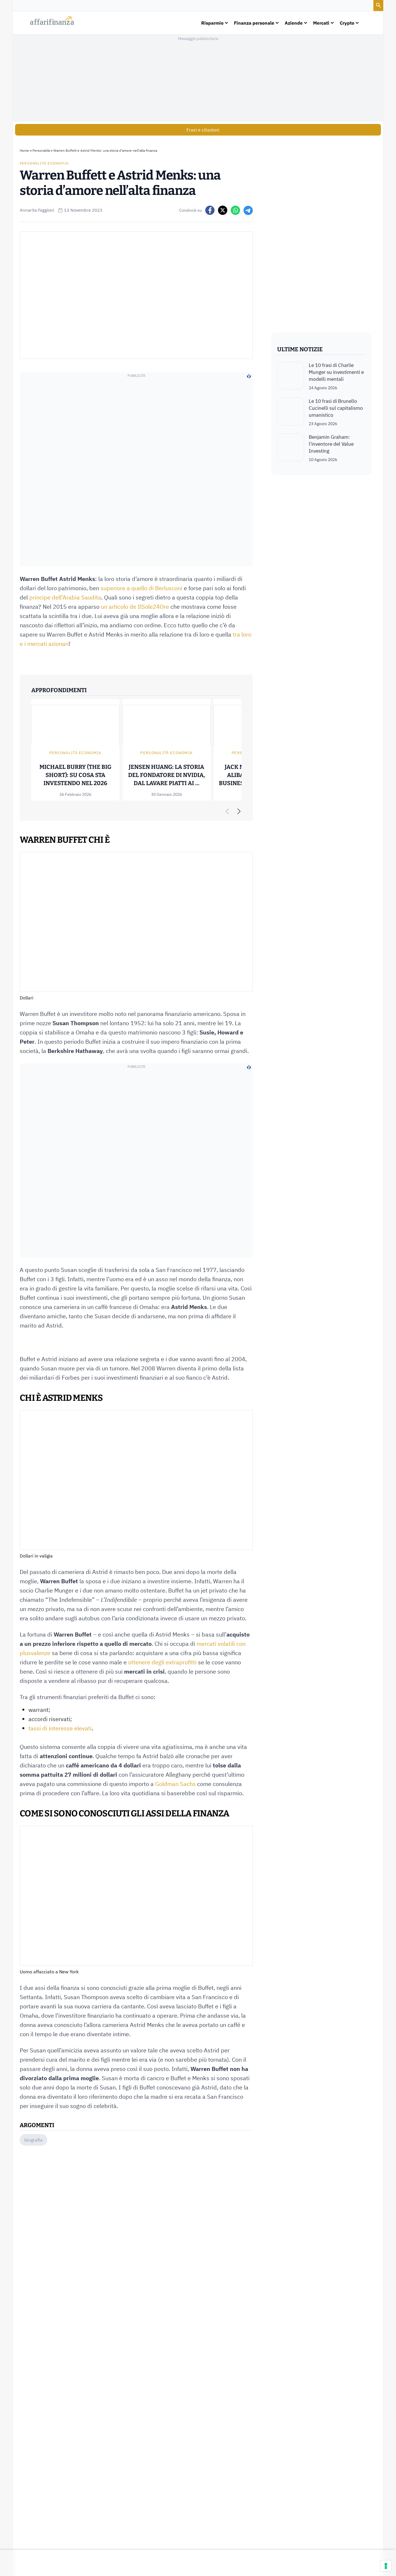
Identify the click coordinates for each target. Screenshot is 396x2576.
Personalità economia (44, 163)
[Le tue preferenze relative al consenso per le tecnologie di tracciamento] (386, 2566)
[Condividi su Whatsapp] (235, 210)
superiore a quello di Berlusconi (141, 588)
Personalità (41, 150)
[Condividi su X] (223, 210)
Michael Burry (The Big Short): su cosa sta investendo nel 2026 (75, 775)
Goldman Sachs (175, 1784)
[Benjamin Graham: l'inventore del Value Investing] (291, 448)
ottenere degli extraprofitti (162, 1662)
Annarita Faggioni (37, 210)
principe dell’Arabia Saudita (65, 597)
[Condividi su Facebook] (210, 210)
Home (24, 150)
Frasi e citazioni (203, 130)
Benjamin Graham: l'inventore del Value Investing (331, 444)
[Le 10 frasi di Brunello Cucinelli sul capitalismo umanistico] (291, 412)
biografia (33, 2140)
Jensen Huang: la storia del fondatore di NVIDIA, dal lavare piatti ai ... (167, 775)
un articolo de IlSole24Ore (135, 607)
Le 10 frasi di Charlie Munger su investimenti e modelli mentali (336, 372)
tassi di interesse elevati (60, 1728)
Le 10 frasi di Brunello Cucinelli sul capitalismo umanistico (336, 408)
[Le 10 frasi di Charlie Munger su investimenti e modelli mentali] (291, 376)
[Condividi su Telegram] (248, 210)
